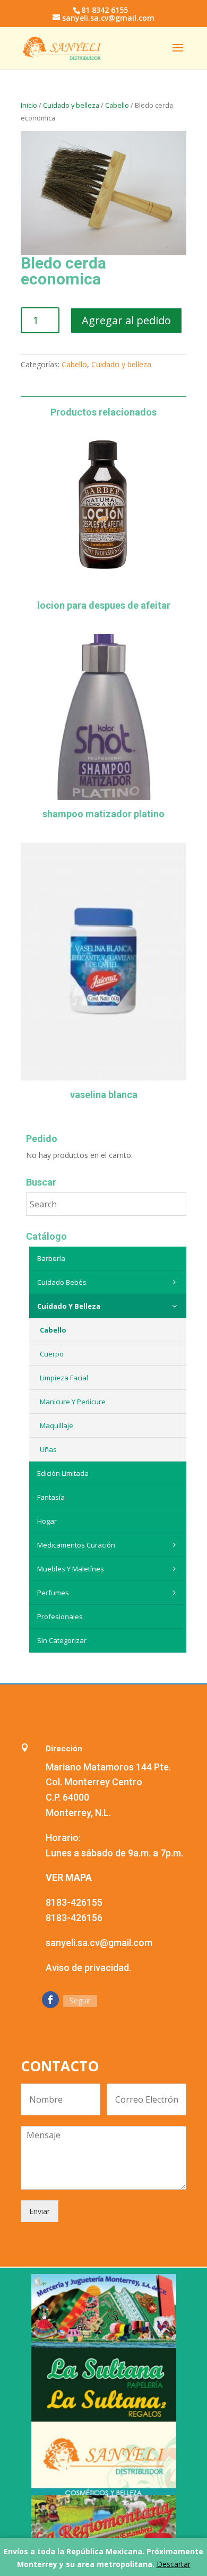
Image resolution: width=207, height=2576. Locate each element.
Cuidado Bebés (62, 1282)
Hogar (47, 1521)
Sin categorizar (62, 1640)
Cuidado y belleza (71, 105)
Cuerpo (52, 1354)
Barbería (51, 1258)
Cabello (117, 105)
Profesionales (60, 1617)
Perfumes (53, 1593)
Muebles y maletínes (71, 1569)
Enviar (40, 2211)
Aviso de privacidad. (88, 1968)
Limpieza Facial (64, 1378)
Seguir (80, 2000)
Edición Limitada (63, 1473)
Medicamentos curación (76, 1545)
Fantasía (51, 1497)
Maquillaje (57, 1425)
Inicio (29, 105)
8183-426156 (74, 1918)
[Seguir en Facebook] (50, 2000)
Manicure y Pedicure (73, 1402)
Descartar (174, 2564)
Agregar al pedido (126, 320)
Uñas (48, 1449)
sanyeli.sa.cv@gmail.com (99, 1943)
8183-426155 (74, 1902)
